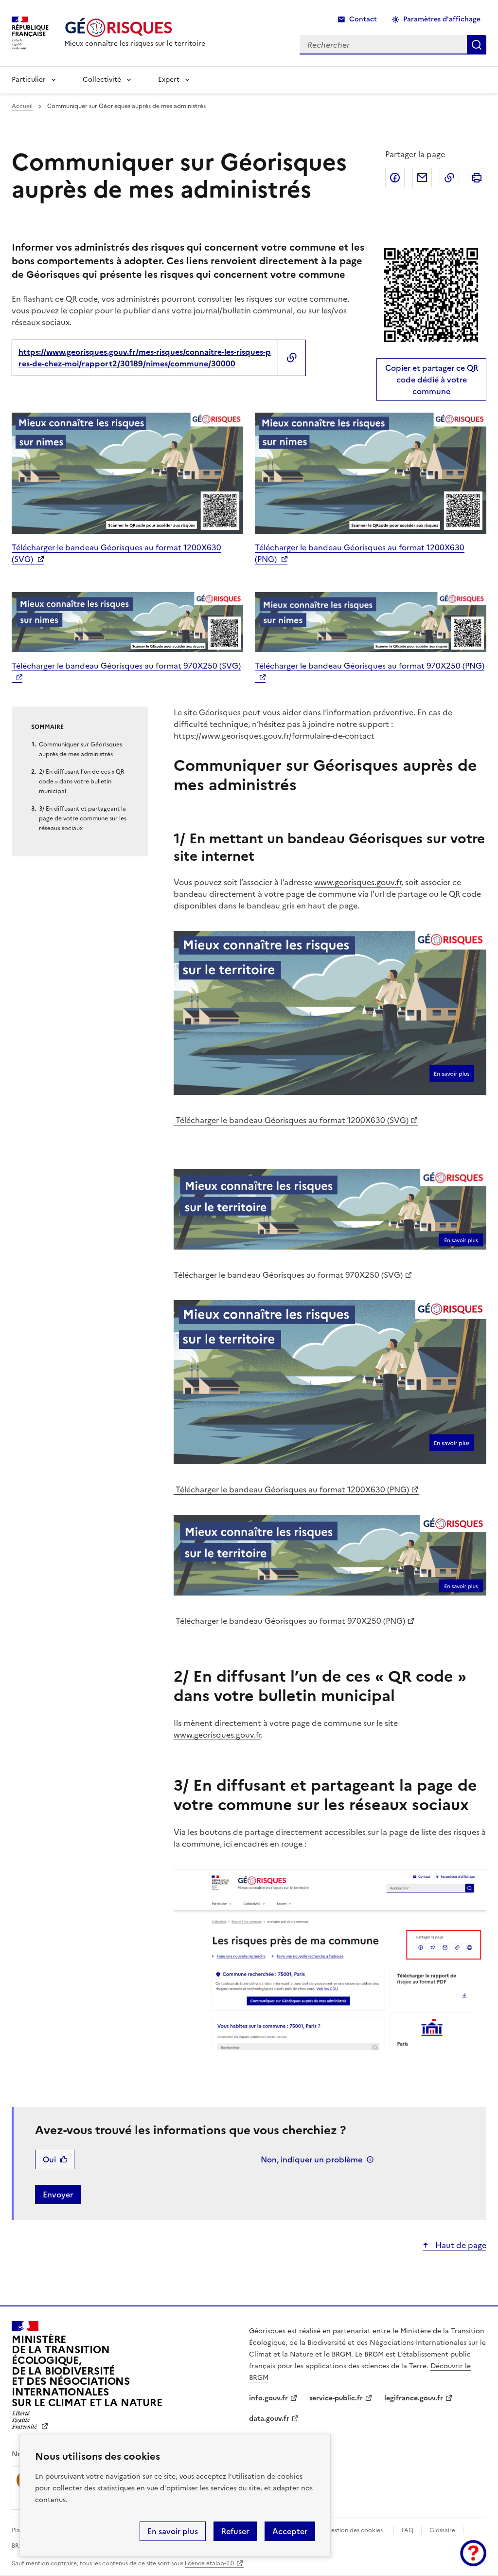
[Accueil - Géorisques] (135, 27)
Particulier (29, 80)
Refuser (235, 2531)
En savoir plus (173, 2531)
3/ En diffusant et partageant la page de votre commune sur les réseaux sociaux (83, 818)
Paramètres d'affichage (442, 19)
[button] (473, 2553)
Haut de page (460, 2245)
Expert (169, 80)
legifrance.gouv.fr (414, 2398)
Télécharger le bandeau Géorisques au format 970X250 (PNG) (290, 1621)
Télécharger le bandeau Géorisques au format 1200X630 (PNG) (291, 1489)
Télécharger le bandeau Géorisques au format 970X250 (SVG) (288, 1275)
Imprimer (477, 178)
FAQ (408, 2530)
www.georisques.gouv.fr (358, 882)
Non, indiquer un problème (311, 2159)
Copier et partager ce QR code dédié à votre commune (432, 380)
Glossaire (442, 2530)
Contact (363, 19)
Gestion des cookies (355, 2530)
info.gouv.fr (268, 2398)
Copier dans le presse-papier (449, 178)
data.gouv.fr (269, 2419)
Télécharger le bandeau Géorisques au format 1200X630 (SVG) (291, 1120)
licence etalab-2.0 (209, 2563)
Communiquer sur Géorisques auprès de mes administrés (80, 749)
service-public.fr (336, 2398)
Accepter (290, 2531)
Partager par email (422, 178)
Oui (49, 2159)
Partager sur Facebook (395, 178)
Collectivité (102, 80)
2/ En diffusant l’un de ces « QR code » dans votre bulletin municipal (82, 781)
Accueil (22, 106)
